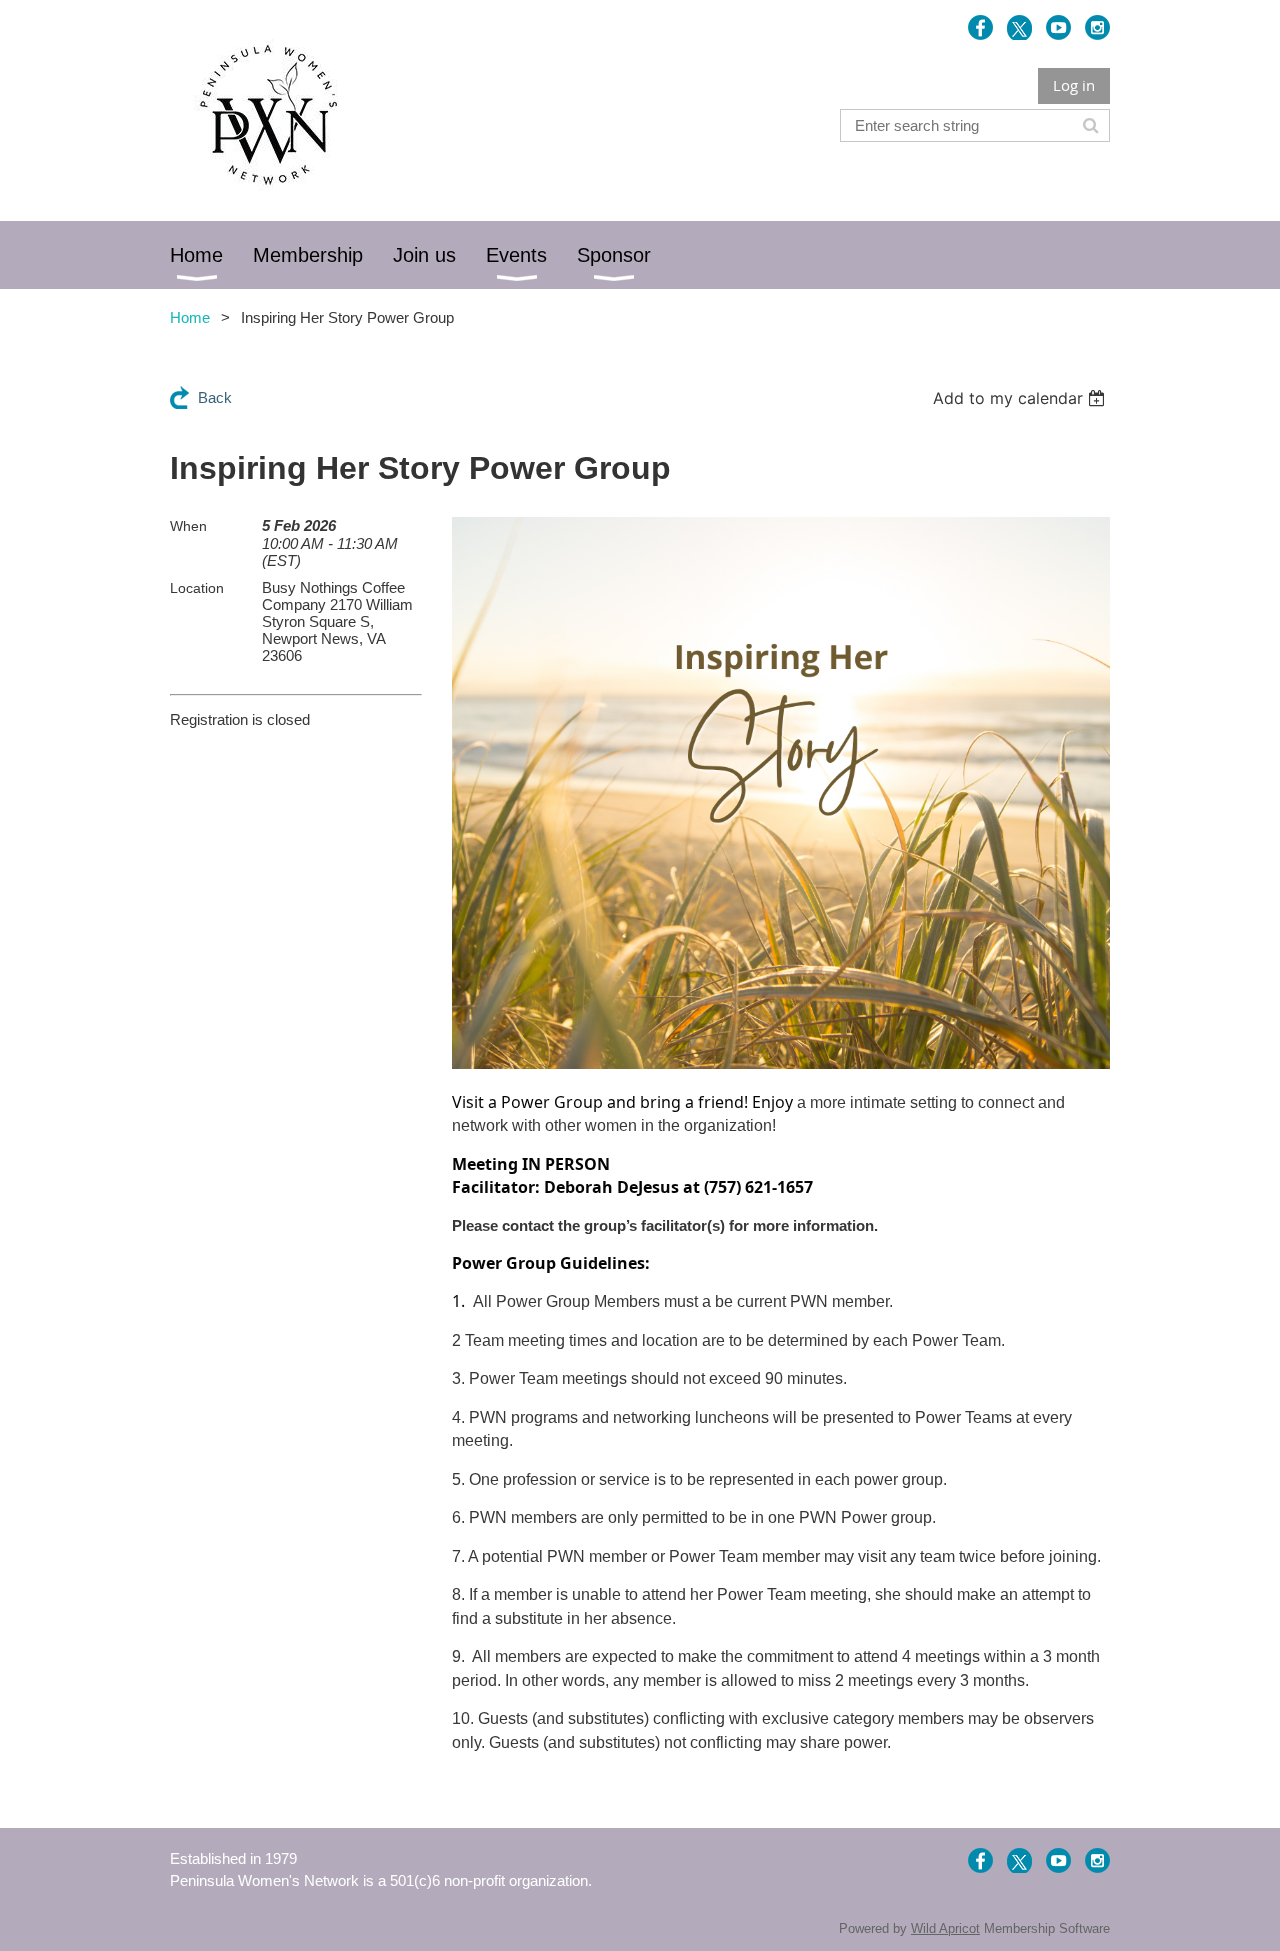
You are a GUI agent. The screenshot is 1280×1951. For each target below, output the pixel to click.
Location (197, 588)
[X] (1019, 27)
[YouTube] (1058, 27)
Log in (1074, 85)
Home (190, 317)
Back (215, 397)
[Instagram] (1097, 27)
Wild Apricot (945, 1928)
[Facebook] (980, 27)
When (188, 526)
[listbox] (1021, 398)
